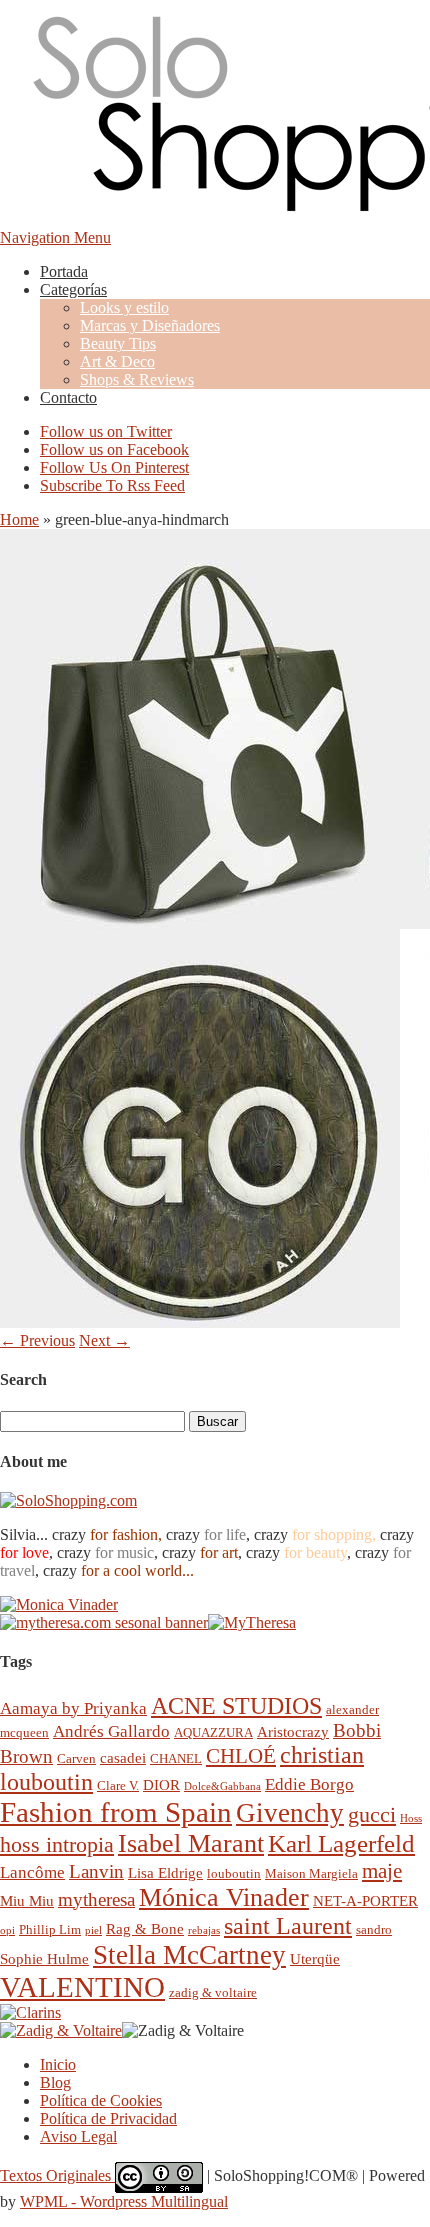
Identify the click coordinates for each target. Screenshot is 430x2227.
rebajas (204, 1930)
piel (93, 1930)
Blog (55, 2082)
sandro (374, 1929)
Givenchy (290, 1813)
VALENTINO (82, 1987)
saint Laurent (288, 1926)
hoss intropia (57, 1844)
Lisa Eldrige (165, 1872)
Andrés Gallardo (111, 1731)
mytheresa (96, 1899)
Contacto (68, 397)
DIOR (161, 1784)
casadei (123, 1757)
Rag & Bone (145, 1928)
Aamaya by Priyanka (73, 1708)
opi (7, 1930)
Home (19, 519)
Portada (64, 271)
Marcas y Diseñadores (150, 325)
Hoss (411, 1818)
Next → (104, 1340)
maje (382, 1870)
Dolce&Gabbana (222, 1786)
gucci (372, 1814)
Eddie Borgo (309, 1784)
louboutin (234, 1873)
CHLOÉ (241, 1755)
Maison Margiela (311, 1873)
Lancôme (32, 1872)
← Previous (37, 1340)
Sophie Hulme (44, 1958)
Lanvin (96, 1871)
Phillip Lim (50, 1929)
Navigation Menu (55, 237)
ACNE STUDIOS (236, 1706)
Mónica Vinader (224, 1897)
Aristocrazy (293, 1731)
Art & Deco (117, 361)
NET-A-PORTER (365, 1900)
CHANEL (176, 1758)
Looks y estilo (124, 307)
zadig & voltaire (213, 1992)
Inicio (58, 2064)
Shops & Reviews (137, 379)
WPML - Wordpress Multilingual (124, 2201)
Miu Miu (27, 1900)
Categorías (73, 289)
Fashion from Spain (116, 1812)
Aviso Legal (78, 2136)
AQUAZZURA (213, 1732)
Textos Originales (57, 2175)
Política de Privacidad (108, 2118)
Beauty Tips (118, 343)
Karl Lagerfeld (341, 1843)
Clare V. (118, 1785)
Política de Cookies (101, 2100)
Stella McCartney (189, 1955)
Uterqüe (315, 1958)
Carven (76, 1758)
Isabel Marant (191, 1843)
